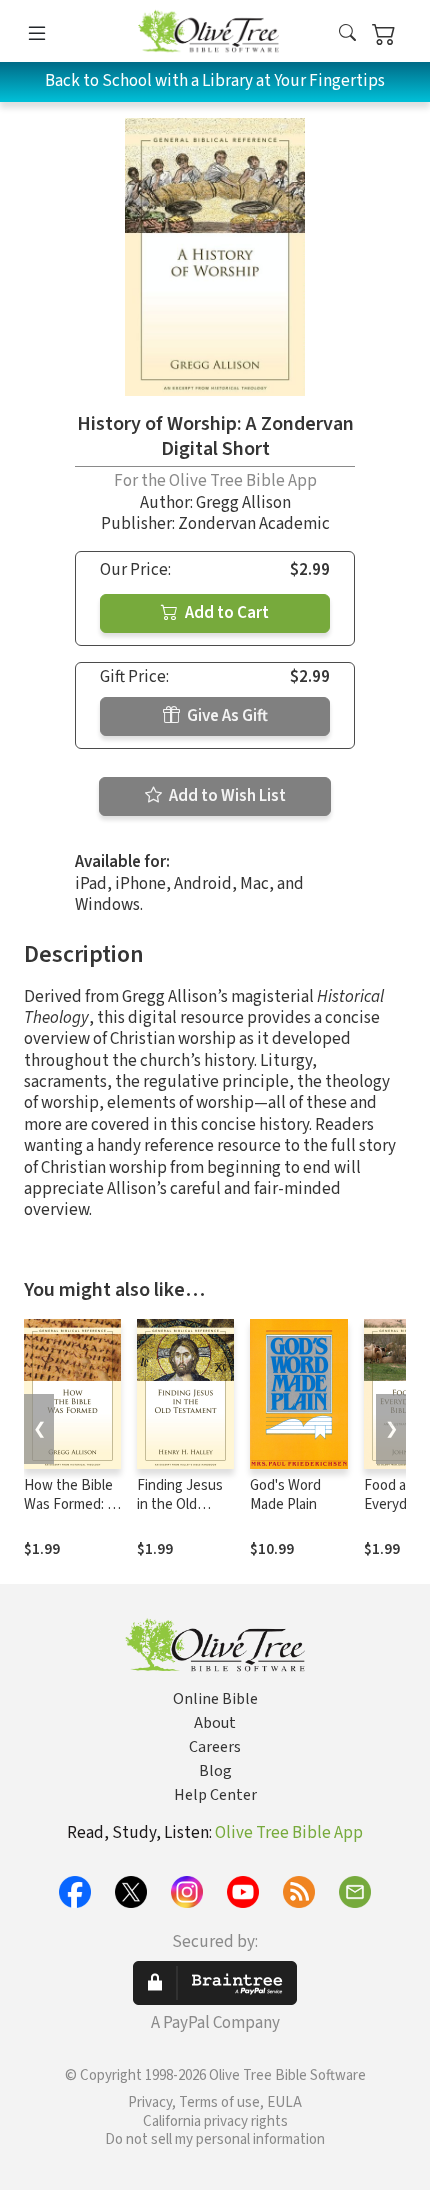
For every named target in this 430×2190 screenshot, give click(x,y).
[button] (347, 34)
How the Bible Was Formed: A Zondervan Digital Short (70, 1514)
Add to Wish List (226, 796)
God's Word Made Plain (285, 1495)
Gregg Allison (243, 503)
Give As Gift (226, 716)
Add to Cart (225, 613)
